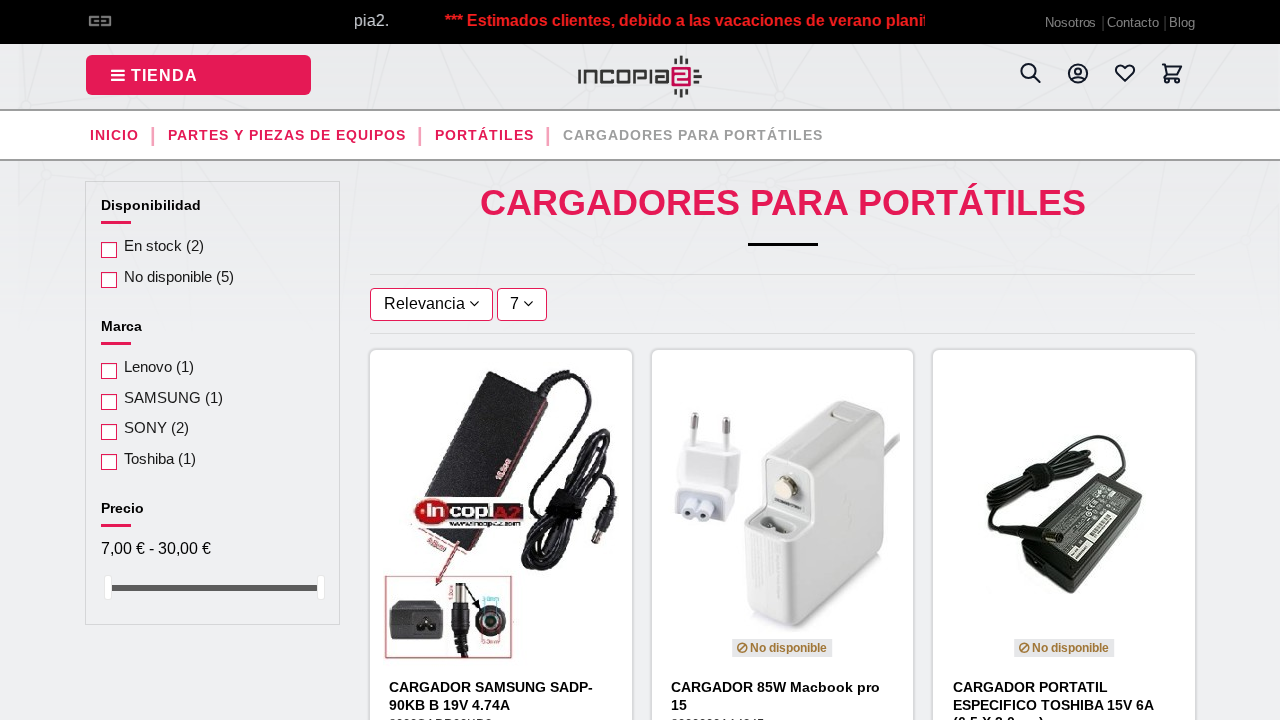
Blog (1182, 22)
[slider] (108, 587)
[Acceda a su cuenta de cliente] (1077, 77)
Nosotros (1072, 22)
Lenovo (159, 366)
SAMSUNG (173, 397)
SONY (156, 427)
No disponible (179, 276)
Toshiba (160, 458)
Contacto (1134, 22)
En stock (164, 245)
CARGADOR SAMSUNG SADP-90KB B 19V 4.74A (491, 695)
